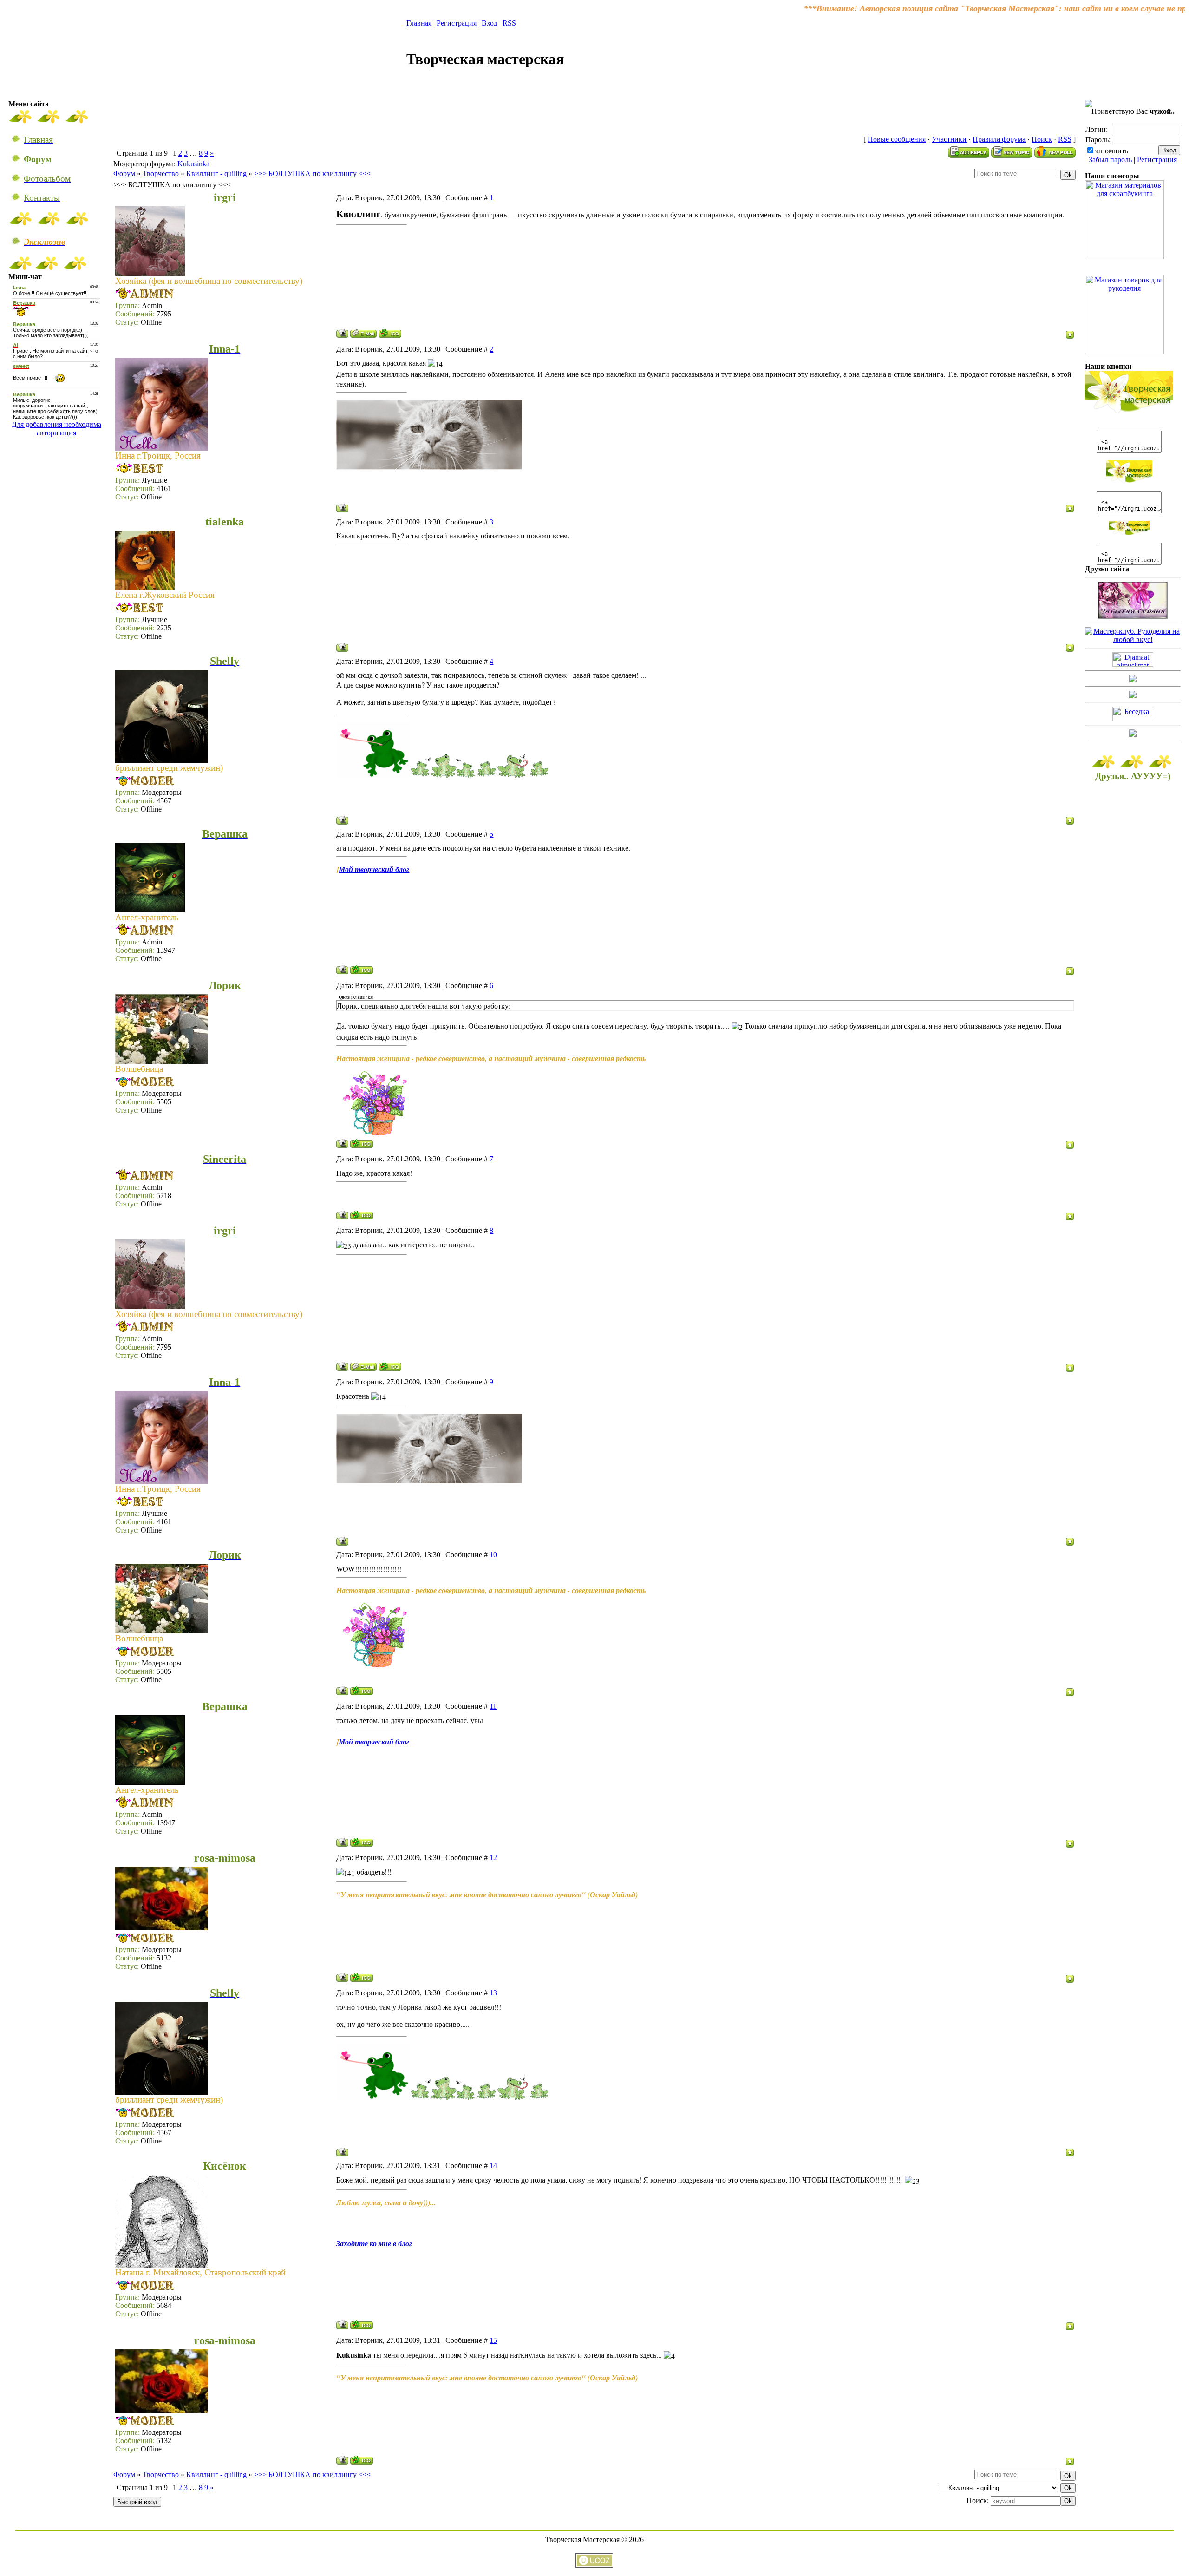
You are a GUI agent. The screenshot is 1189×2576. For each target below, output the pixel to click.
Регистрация (457, 23)
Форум (124, 174)
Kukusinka (193, 164)
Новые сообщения (897, 139)
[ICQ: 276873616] (390, 333)
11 (493, 1706)
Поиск (1042, 139)
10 (493, 1555)
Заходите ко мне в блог (374, 2243)
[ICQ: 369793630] (362, 1144)
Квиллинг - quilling (216, 174)
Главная (419, 23)
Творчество (161, 174)
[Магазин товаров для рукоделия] (1124, 351)
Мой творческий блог (374, 869)
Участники (949, 139)
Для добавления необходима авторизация (56, 429)
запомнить (1111, 151)
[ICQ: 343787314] (362, 970)
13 (493, 1993)
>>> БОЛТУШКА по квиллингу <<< (313, 174)
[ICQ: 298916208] (362, 1977)
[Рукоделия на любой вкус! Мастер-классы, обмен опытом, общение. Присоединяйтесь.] (1133, 639)
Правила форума (999, 139)
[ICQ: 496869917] (362, 2325)
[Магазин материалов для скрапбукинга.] (1124, 257)
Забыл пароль (1110, 160)
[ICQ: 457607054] (362, 1215)
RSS (509, 23)
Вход (490, 23)
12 (493, 1858)
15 (493, 2340)
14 (493, 2166)
